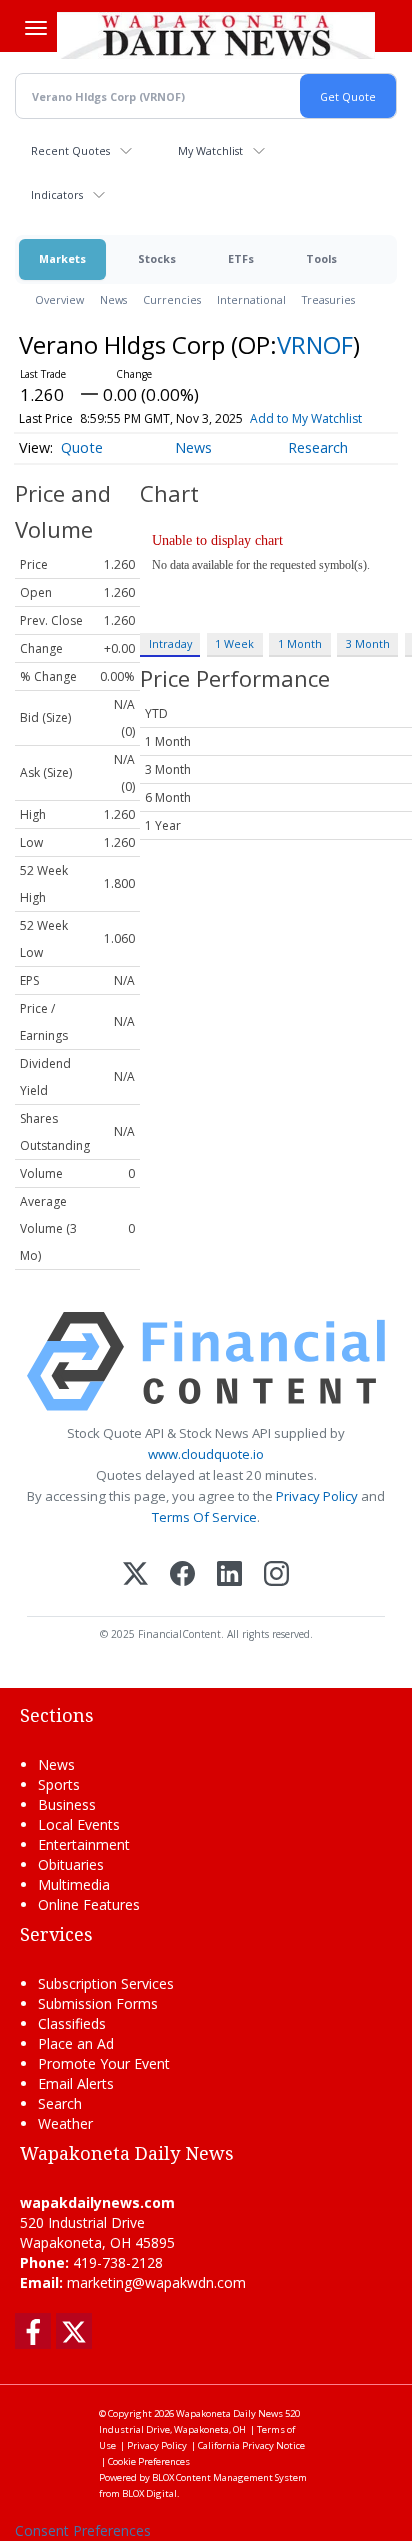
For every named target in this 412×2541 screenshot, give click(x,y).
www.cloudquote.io (206, 1454)
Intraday (170, 643)
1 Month (300, 643)
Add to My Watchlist (306, 418)
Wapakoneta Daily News (229, 2413)
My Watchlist (210, 150)
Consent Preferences (83, 2530)
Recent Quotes (70, 150)
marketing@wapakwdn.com (156, 2282)
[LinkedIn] (229, 1575)
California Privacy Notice (251, 2445)
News (113, 299)
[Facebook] (182, 1575)
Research (318, 447)
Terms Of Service (204, 1517)
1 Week (234, 643)
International (251, 299)
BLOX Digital (149, 2493)
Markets (62, 258)
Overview (59, 299)
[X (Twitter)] (135, 1575)
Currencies (172, 299)
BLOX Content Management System (229, 2477)
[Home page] (216, 35)
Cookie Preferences (149, 2461)
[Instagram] (276, 1575)
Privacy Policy (317, 1496)
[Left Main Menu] (36, 28)
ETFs (241, 258)
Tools (321, 258)
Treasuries (328, 299)
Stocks (157, 258)
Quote (82, 447)
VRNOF (315, 344)
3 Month (368, 643)
